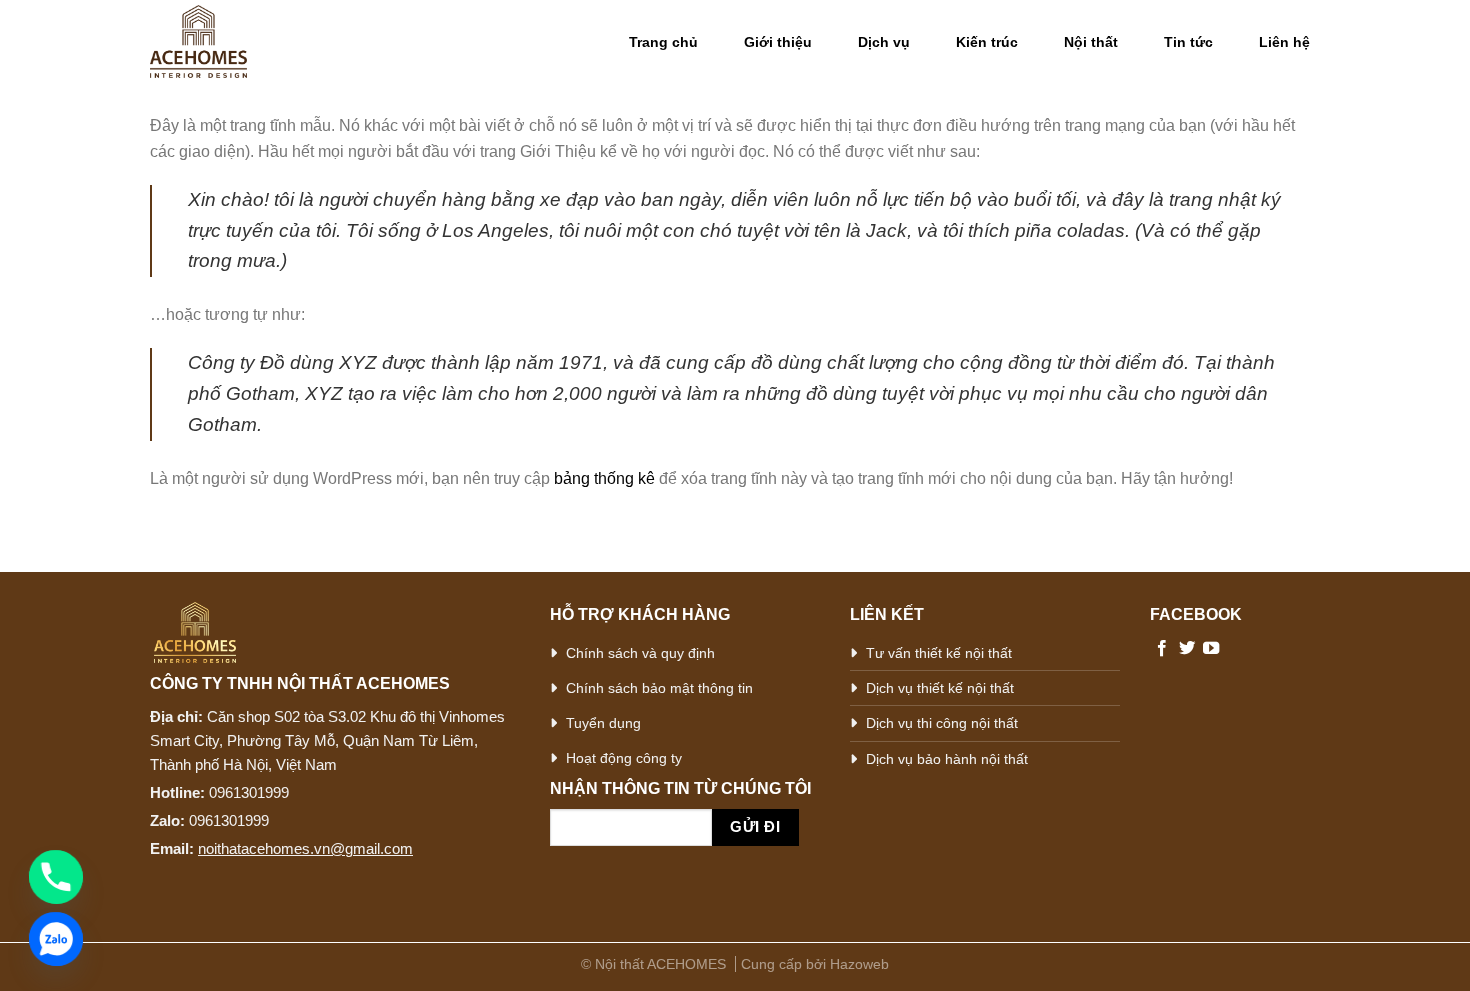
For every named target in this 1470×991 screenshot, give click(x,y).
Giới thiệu (778, 42)
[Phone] (56, 877)
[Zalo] (56, 939)
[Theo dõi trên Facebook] (1162, 649)
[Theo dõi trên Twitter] (1187, 649)
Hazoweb (859, 964)
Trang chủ (663, 42)
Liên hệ (1284, 42)
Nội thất (1091, 42)
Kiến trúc (987, 42)
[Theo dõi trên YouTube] (1211, 649)
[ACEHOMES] (238, 41)
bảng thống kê (604, 478)
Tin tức (1188, 42)
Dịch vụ (884, 42)
